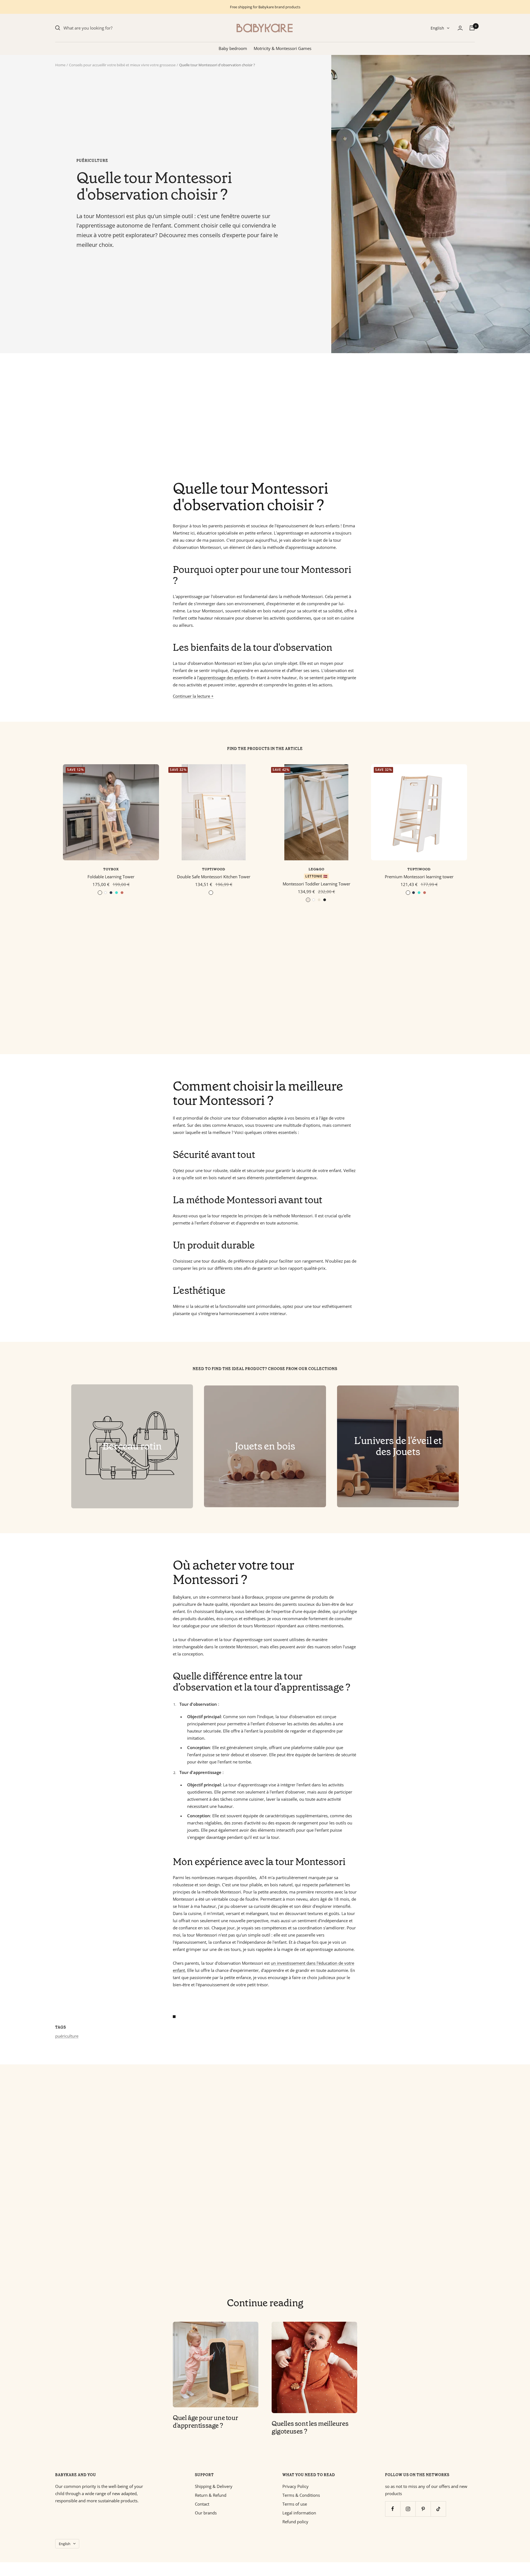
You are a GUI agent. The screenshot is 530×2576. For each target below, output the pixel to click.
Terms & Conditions (301, 2495)
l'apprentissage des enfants (223, 678)
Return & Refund (211, 2495)
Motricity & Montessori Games (283, 48)
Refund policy (295, 2522)
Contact (202, 2504)
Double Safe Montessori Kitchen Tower (214, 877)
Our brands (206, 2513)
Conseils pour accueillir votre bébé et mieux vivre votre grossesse (122, 65)
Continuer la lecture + (193, 696)
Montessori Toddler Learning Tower (316, 884)
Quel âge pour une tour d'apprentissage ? (205, 2422)
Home (60, 65)
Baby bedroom (233, 48)
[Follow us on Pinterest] (423, 2509)
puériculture (92, 161)
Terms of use (295, 2504)
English (437, 28)
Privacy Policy (296, 2486)
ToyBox (111, 869)
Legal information (299, 2513)
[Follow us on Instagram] (408, 2509)
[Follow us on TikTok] (438, 2509)
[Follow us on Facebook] (393, 2509)
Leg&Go (316, 869)
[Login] (460, 28)
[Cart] (472, 28)
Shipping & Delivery (214, 2486)
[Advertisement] (221, 417)
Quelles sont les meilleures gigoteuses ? (310, 2427)
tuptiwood (214, 869)
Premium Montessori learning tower (419, 877)
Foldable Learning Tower (111, 877)
